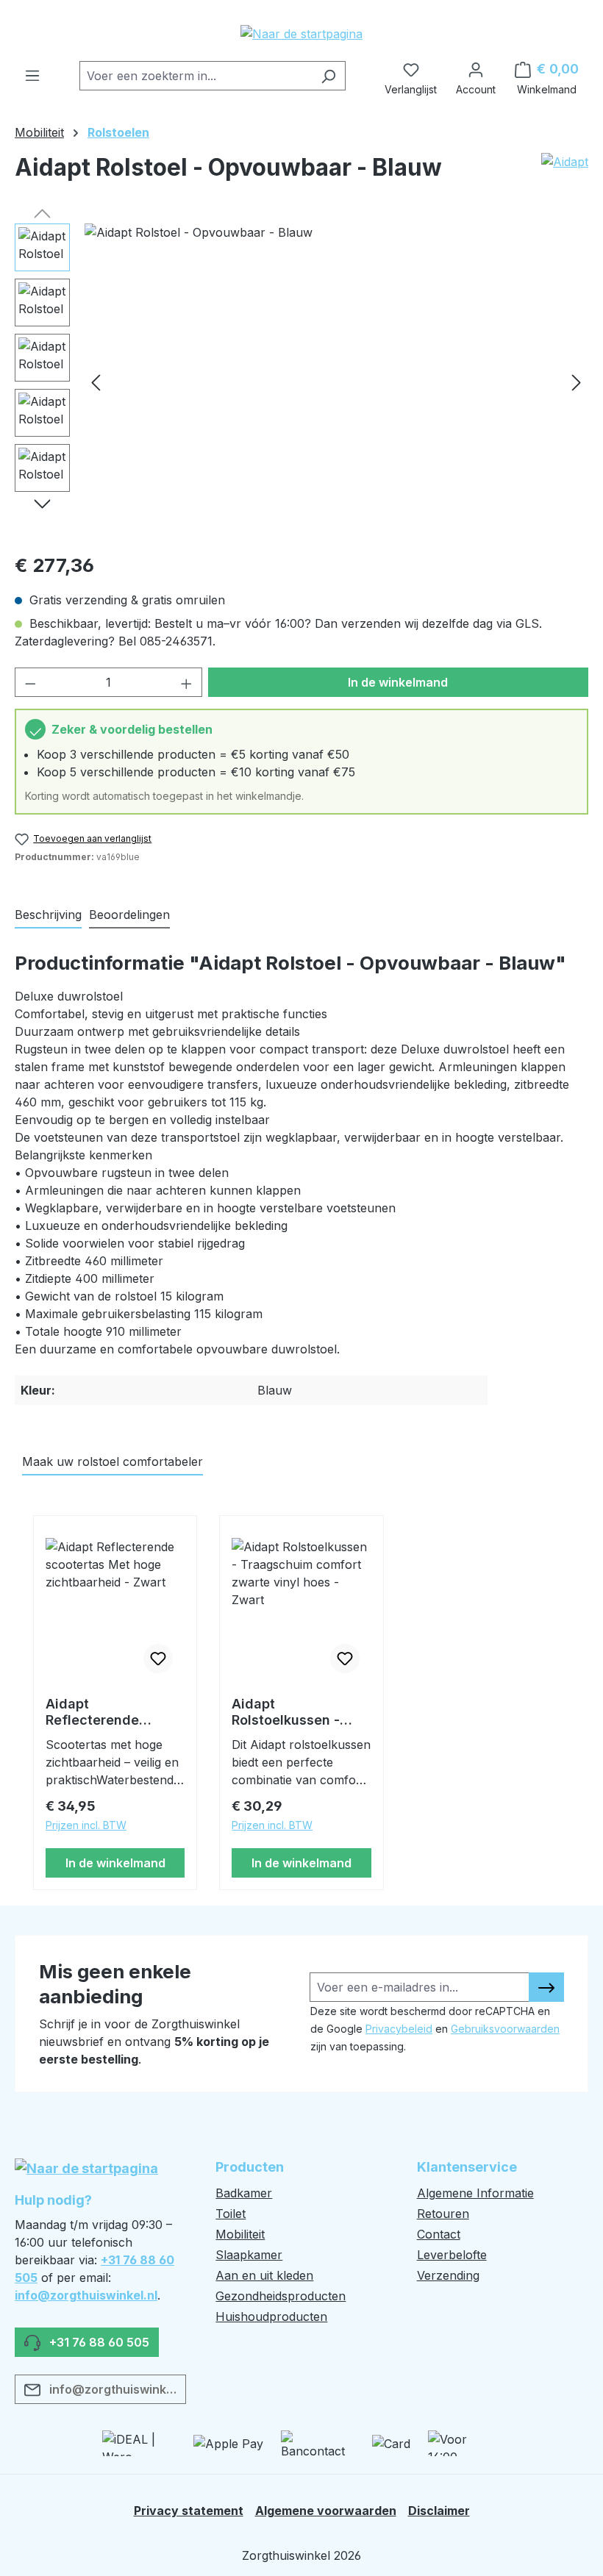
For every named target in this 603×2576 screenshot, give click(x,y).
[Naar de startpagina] (301, 33)
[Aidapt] (565, 173)
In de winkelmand (398, 682)
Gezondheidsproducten (281, 2296)
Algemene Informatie (475, 2193)
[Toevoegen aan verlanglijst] (158, 1659)
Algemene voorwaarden (326, 2511)
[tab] (48, 915)
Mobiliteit (240, 2234)
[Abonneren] (546, 1987)
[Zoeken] (328, 76)
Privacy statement (189, 2511)
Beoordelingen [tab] (129, 915)
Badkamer (244, 2193)
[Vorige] (96, 381)
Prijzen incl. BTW (86, 1825)
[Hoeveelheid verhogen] (187, 682)
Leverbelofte (452, 2255)
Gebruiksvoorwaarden (505, 2029)
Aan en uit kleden (264, 2275)
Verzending (448, 2275)
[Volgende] (577, 381)
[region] (301, 382)
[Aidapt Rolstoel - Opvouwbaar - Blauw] (336, 382)
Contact (439, 2234)
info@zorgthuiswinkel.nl (86, 2295)
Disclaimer (439, 2511)
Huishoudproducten (271, 2316)
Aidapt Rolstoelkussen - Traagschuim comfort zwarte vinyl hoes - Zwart (300, 1712)
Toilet (231, 2214)
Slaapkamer (249, 2255)
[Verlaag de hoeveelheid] (30, 682)
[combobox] (196, 76)
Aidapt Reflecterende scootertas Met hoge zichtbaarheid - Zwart (114, 1712)
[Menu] (32, 71)
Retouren (443, 2214)
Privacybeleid (399, 2029)
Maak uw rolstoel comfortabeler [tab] (113, 1461)
